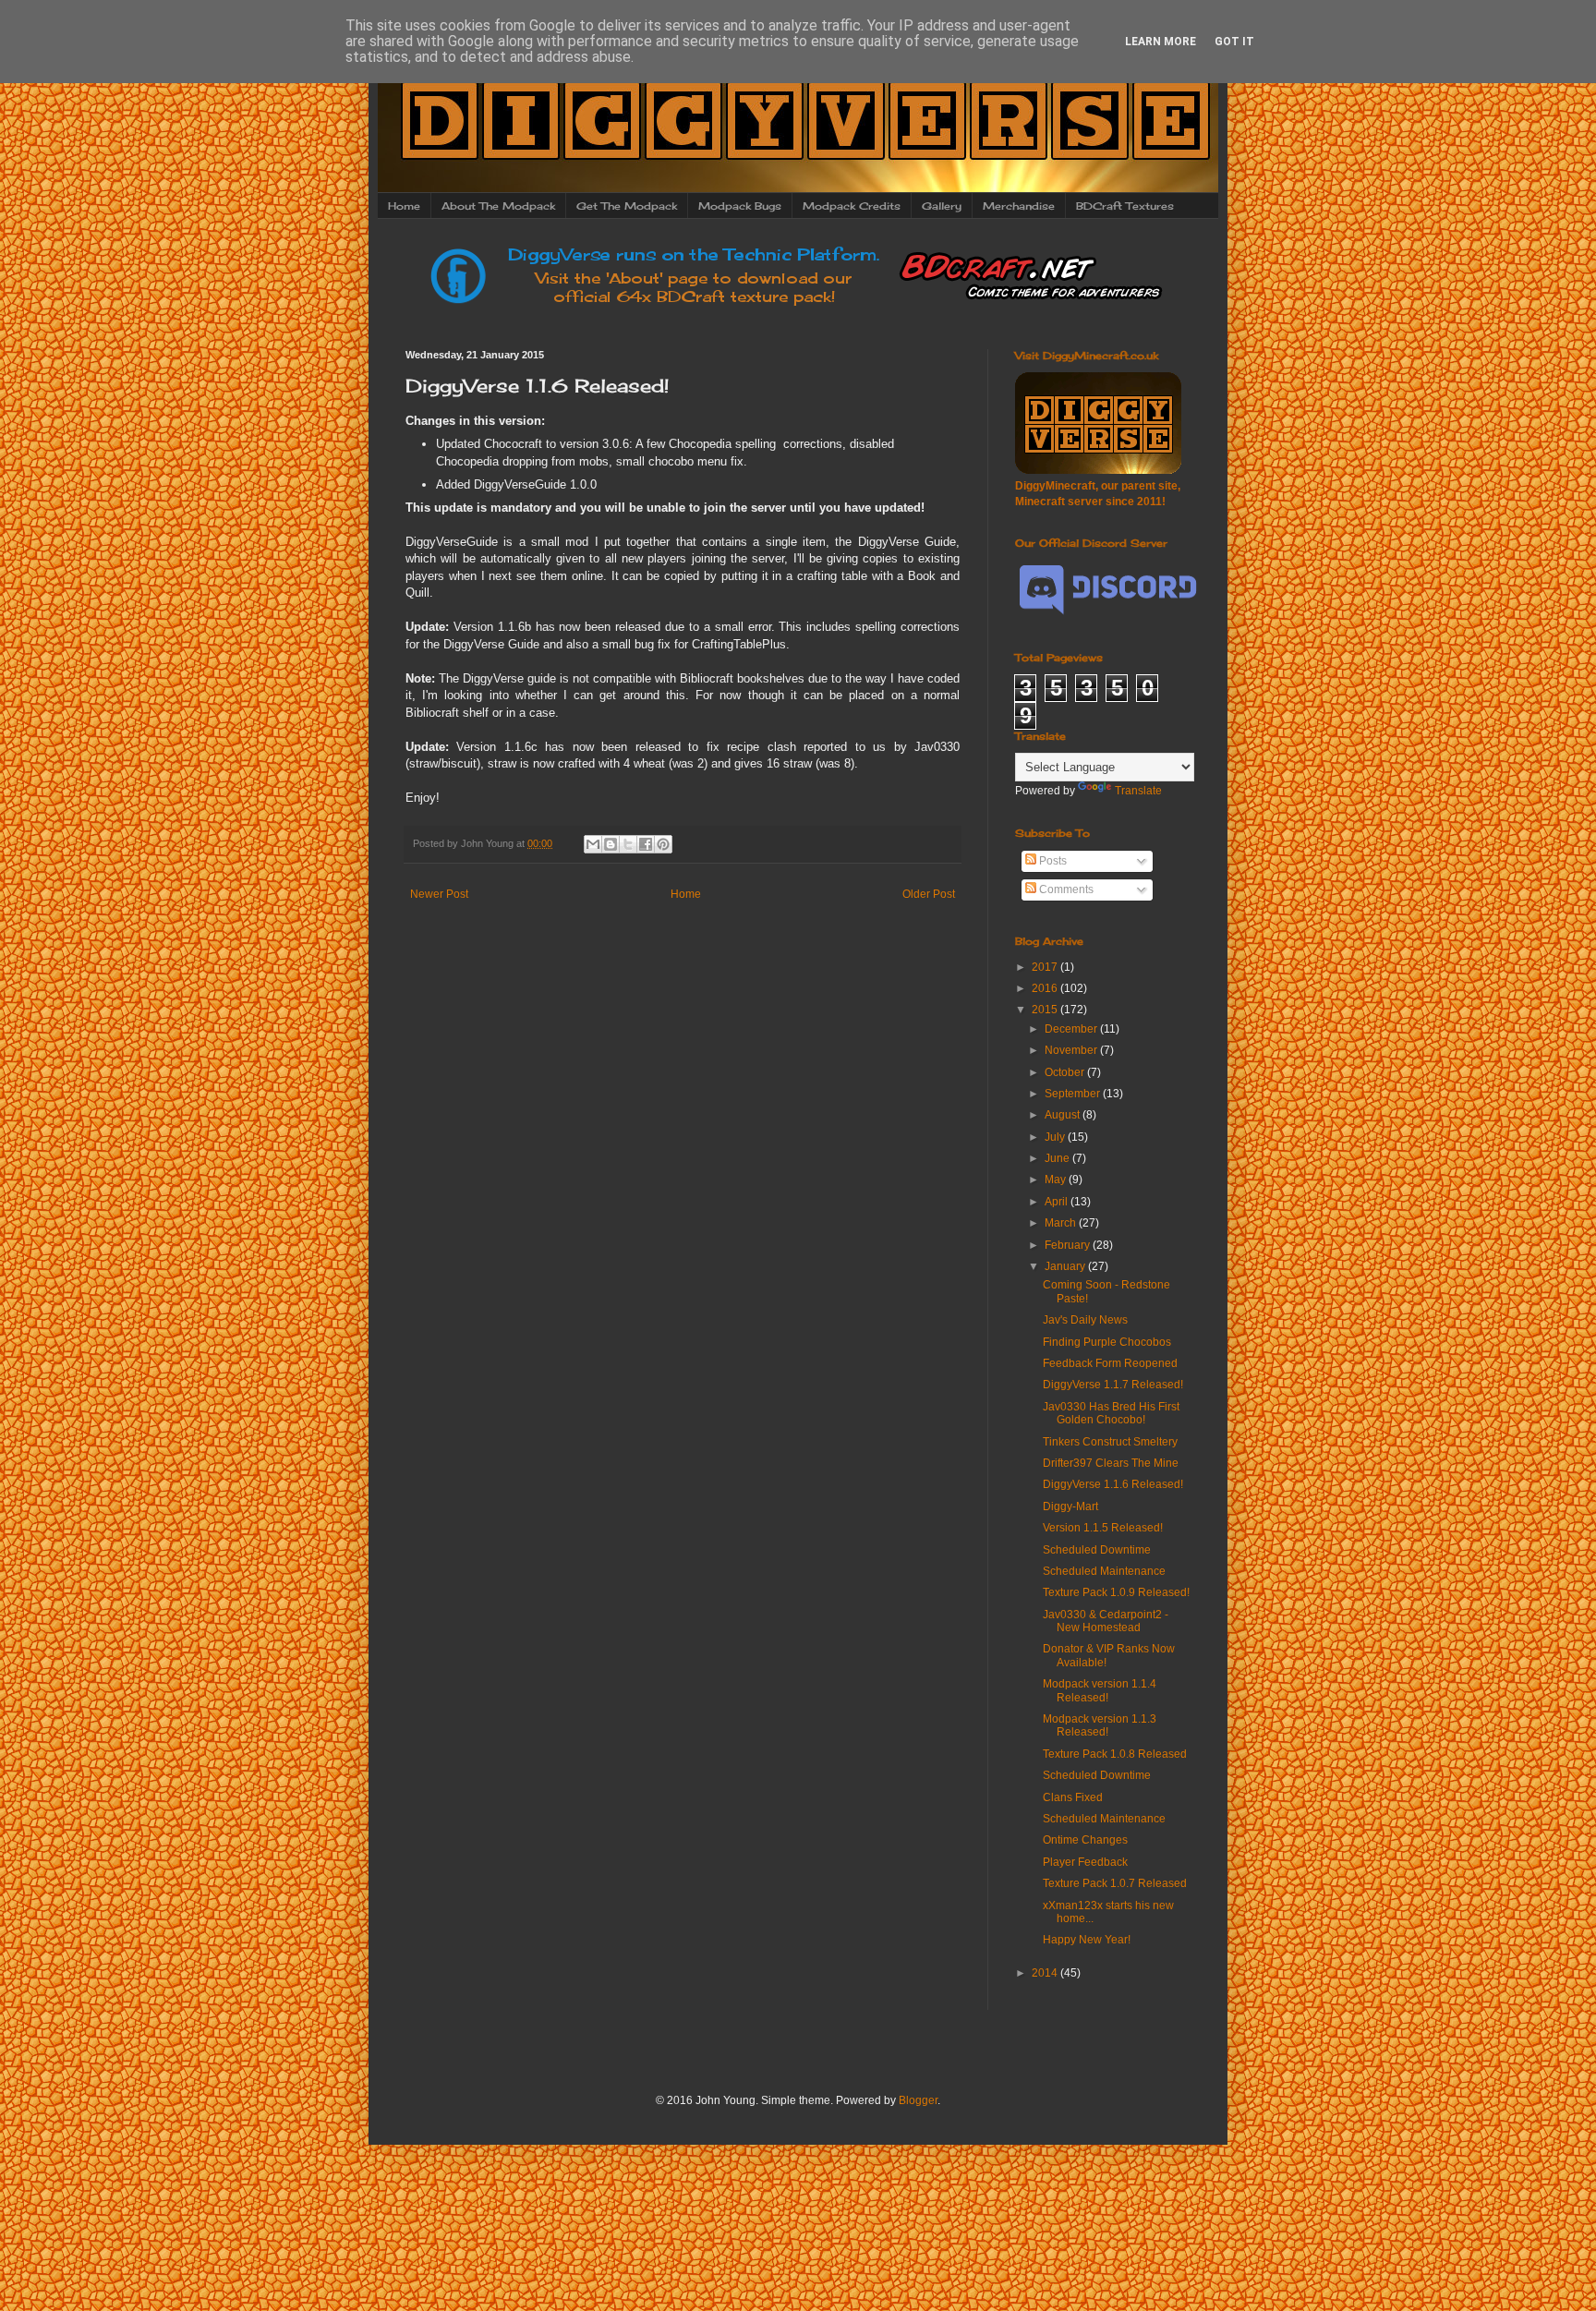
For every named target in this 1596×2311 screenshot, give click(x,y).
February (1069, 1245)
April (1058, 1202)
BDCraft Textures (1125, 206)
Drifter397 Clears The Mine (1111, 1463)
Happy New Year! (1087, 1940)
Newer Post (439, 894)
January (1066, 1266)
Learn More (1161, 42)
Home (404, 206)
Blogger (918, 2100)
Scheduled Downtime (1097, 1550)
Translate (1138, 791)
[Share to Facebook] (646, 844)
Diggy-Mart (1070, 1506)
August (1064, 1115)
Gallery (942, 206)
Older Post (929, 894)
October (1066, 1072)
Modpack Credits (852, 206)
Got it (1234, 42)
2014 (1046, 1973)
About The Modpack (498, 206)
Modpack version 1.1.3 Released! (1100, 1725)
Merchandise (1019, 206)
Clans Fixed (1073, 1797)
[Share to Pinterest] (663, 844)
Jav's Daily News (1085, 1320)
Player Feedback (1085, 1862)
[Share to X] (628, 844)
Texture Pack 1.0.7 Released (1115, 1883)
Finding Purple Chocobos (1107, 1342)
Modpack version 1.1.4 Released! (1100, 1690)
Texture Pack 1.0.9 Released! (1116, 1592)
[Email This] (593, 844)
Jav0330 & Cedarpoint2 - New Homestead (1106, 1621)
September (1074, 1094)
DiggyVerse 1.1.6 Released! (1113, 1484)
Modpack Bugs (740, 206)
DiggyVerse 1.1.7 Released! (1113, 1385)
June (1058, 1158)
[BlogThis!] (611, 844)
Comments (1065, 889)
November (1072, 1050)
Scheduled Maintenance (1104, 1571)
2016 (1046, 988)
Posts (1052, 861)
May (1057, 1180)
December (1072, 1029)
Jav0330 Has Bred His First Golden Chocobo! (1111, 1413)
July (1056, 1137)
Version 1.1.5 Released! (1103, 1528)
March (1062, 1223)
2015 (1046, 1010)
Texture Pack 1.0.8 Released (1115, 1754)
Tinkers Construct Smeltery (1110, 1442)
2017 (1046, 967)
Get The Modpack (627, 206)
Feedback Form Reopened (1110, 1363)
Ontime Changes (1085, 1840)
